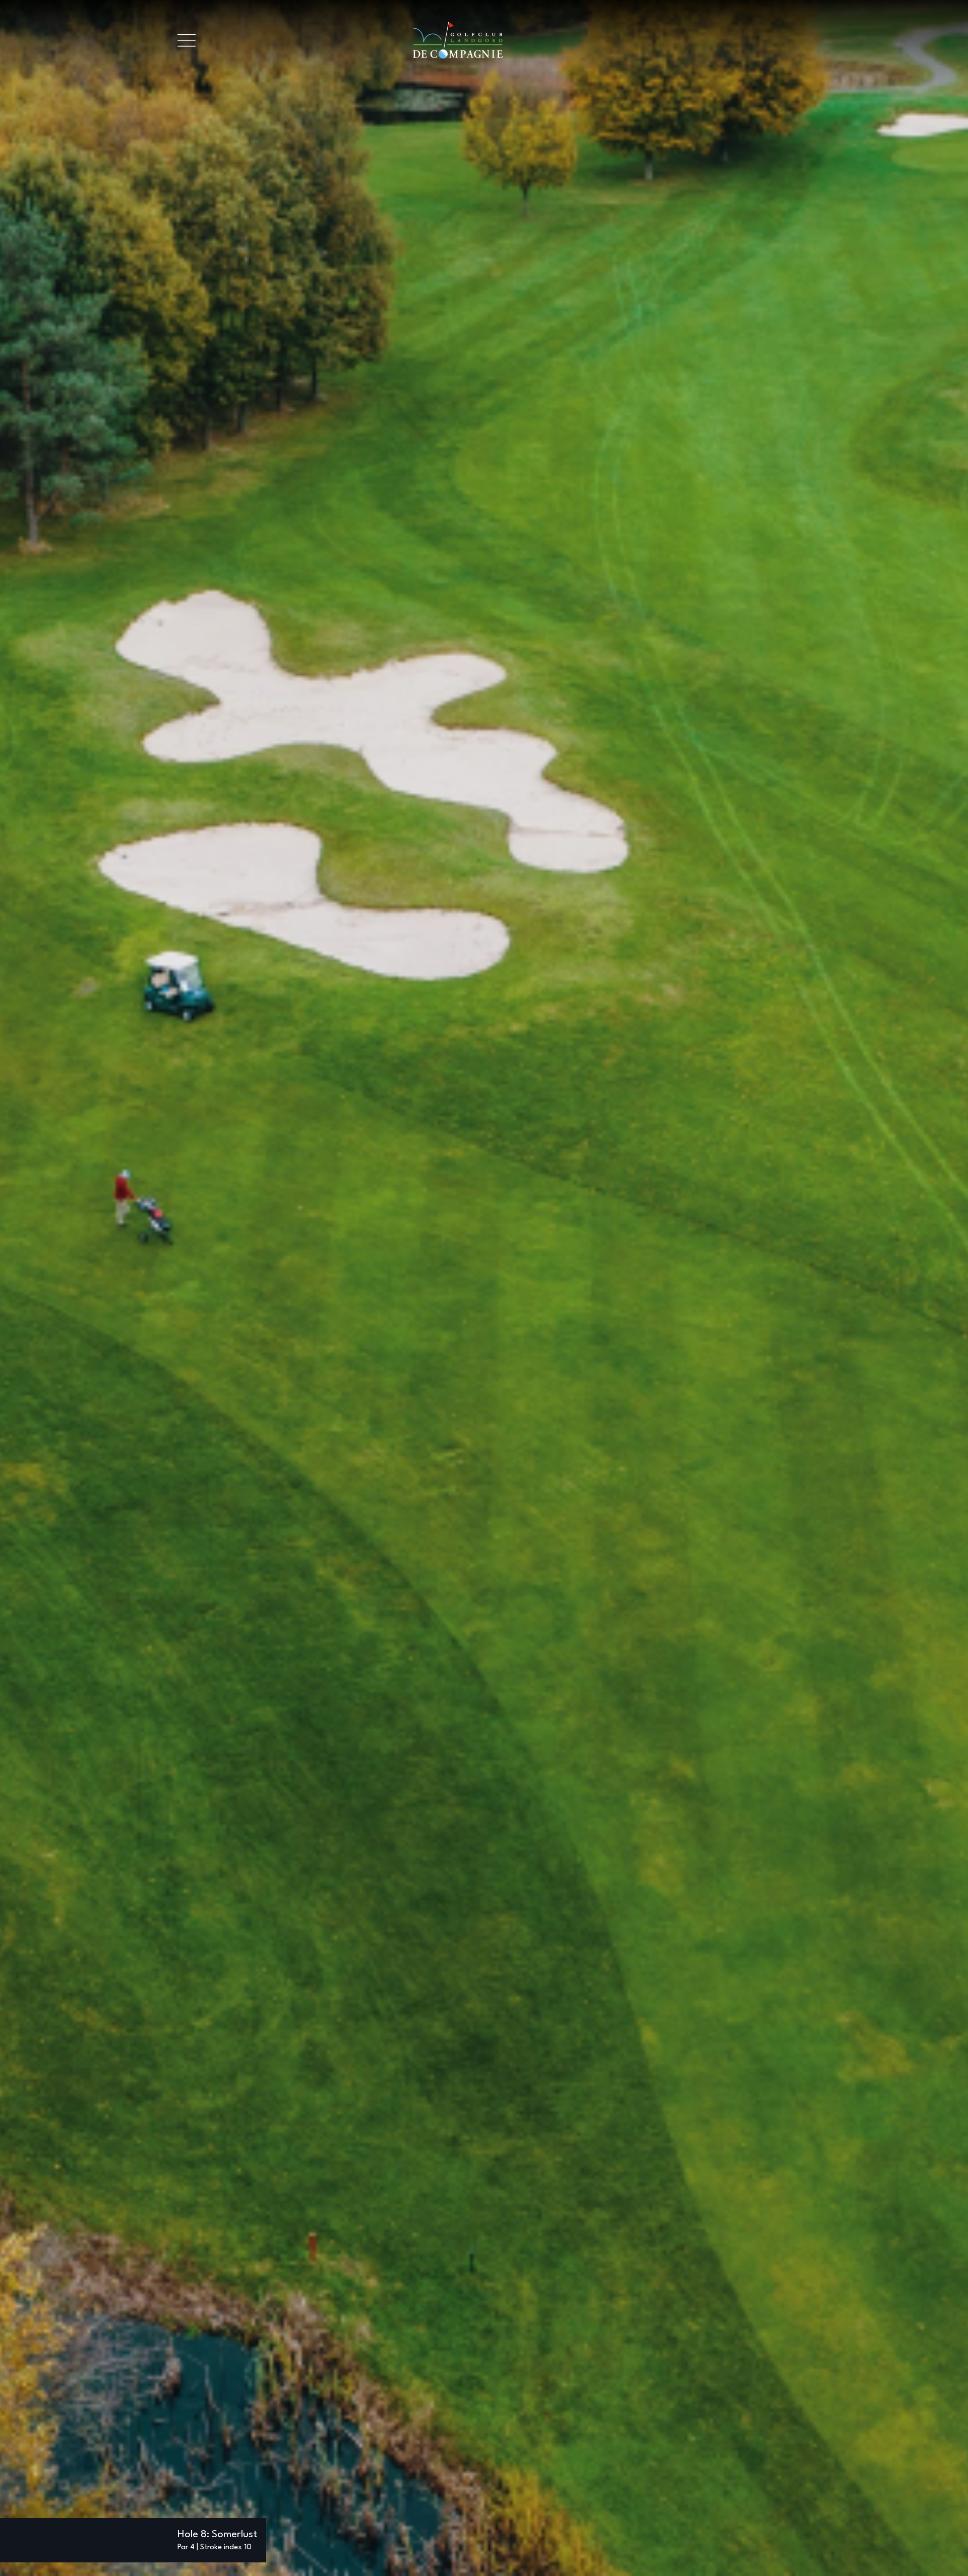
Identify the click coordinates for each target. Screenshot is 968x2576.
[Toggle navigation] (187, 40)
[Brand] (493, 40)
